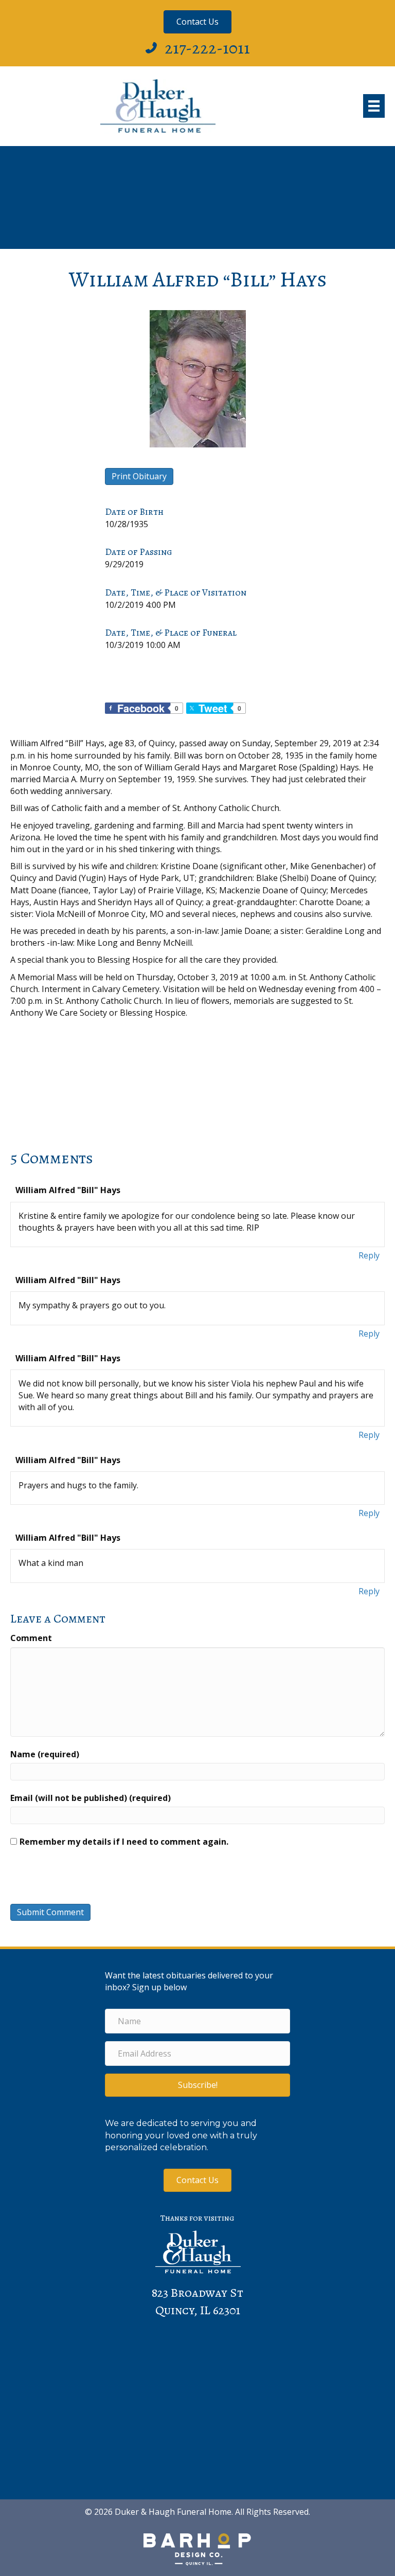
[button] (197, 2085)
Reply (369, 1255)
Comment (31, 1638)
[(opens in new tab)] (197, 2549)
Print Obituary (139, 476)
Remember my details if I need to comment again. (124, 1842)
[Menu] (374, 106)
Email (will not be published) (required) (91, 1798)
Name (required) (45, 1754)
